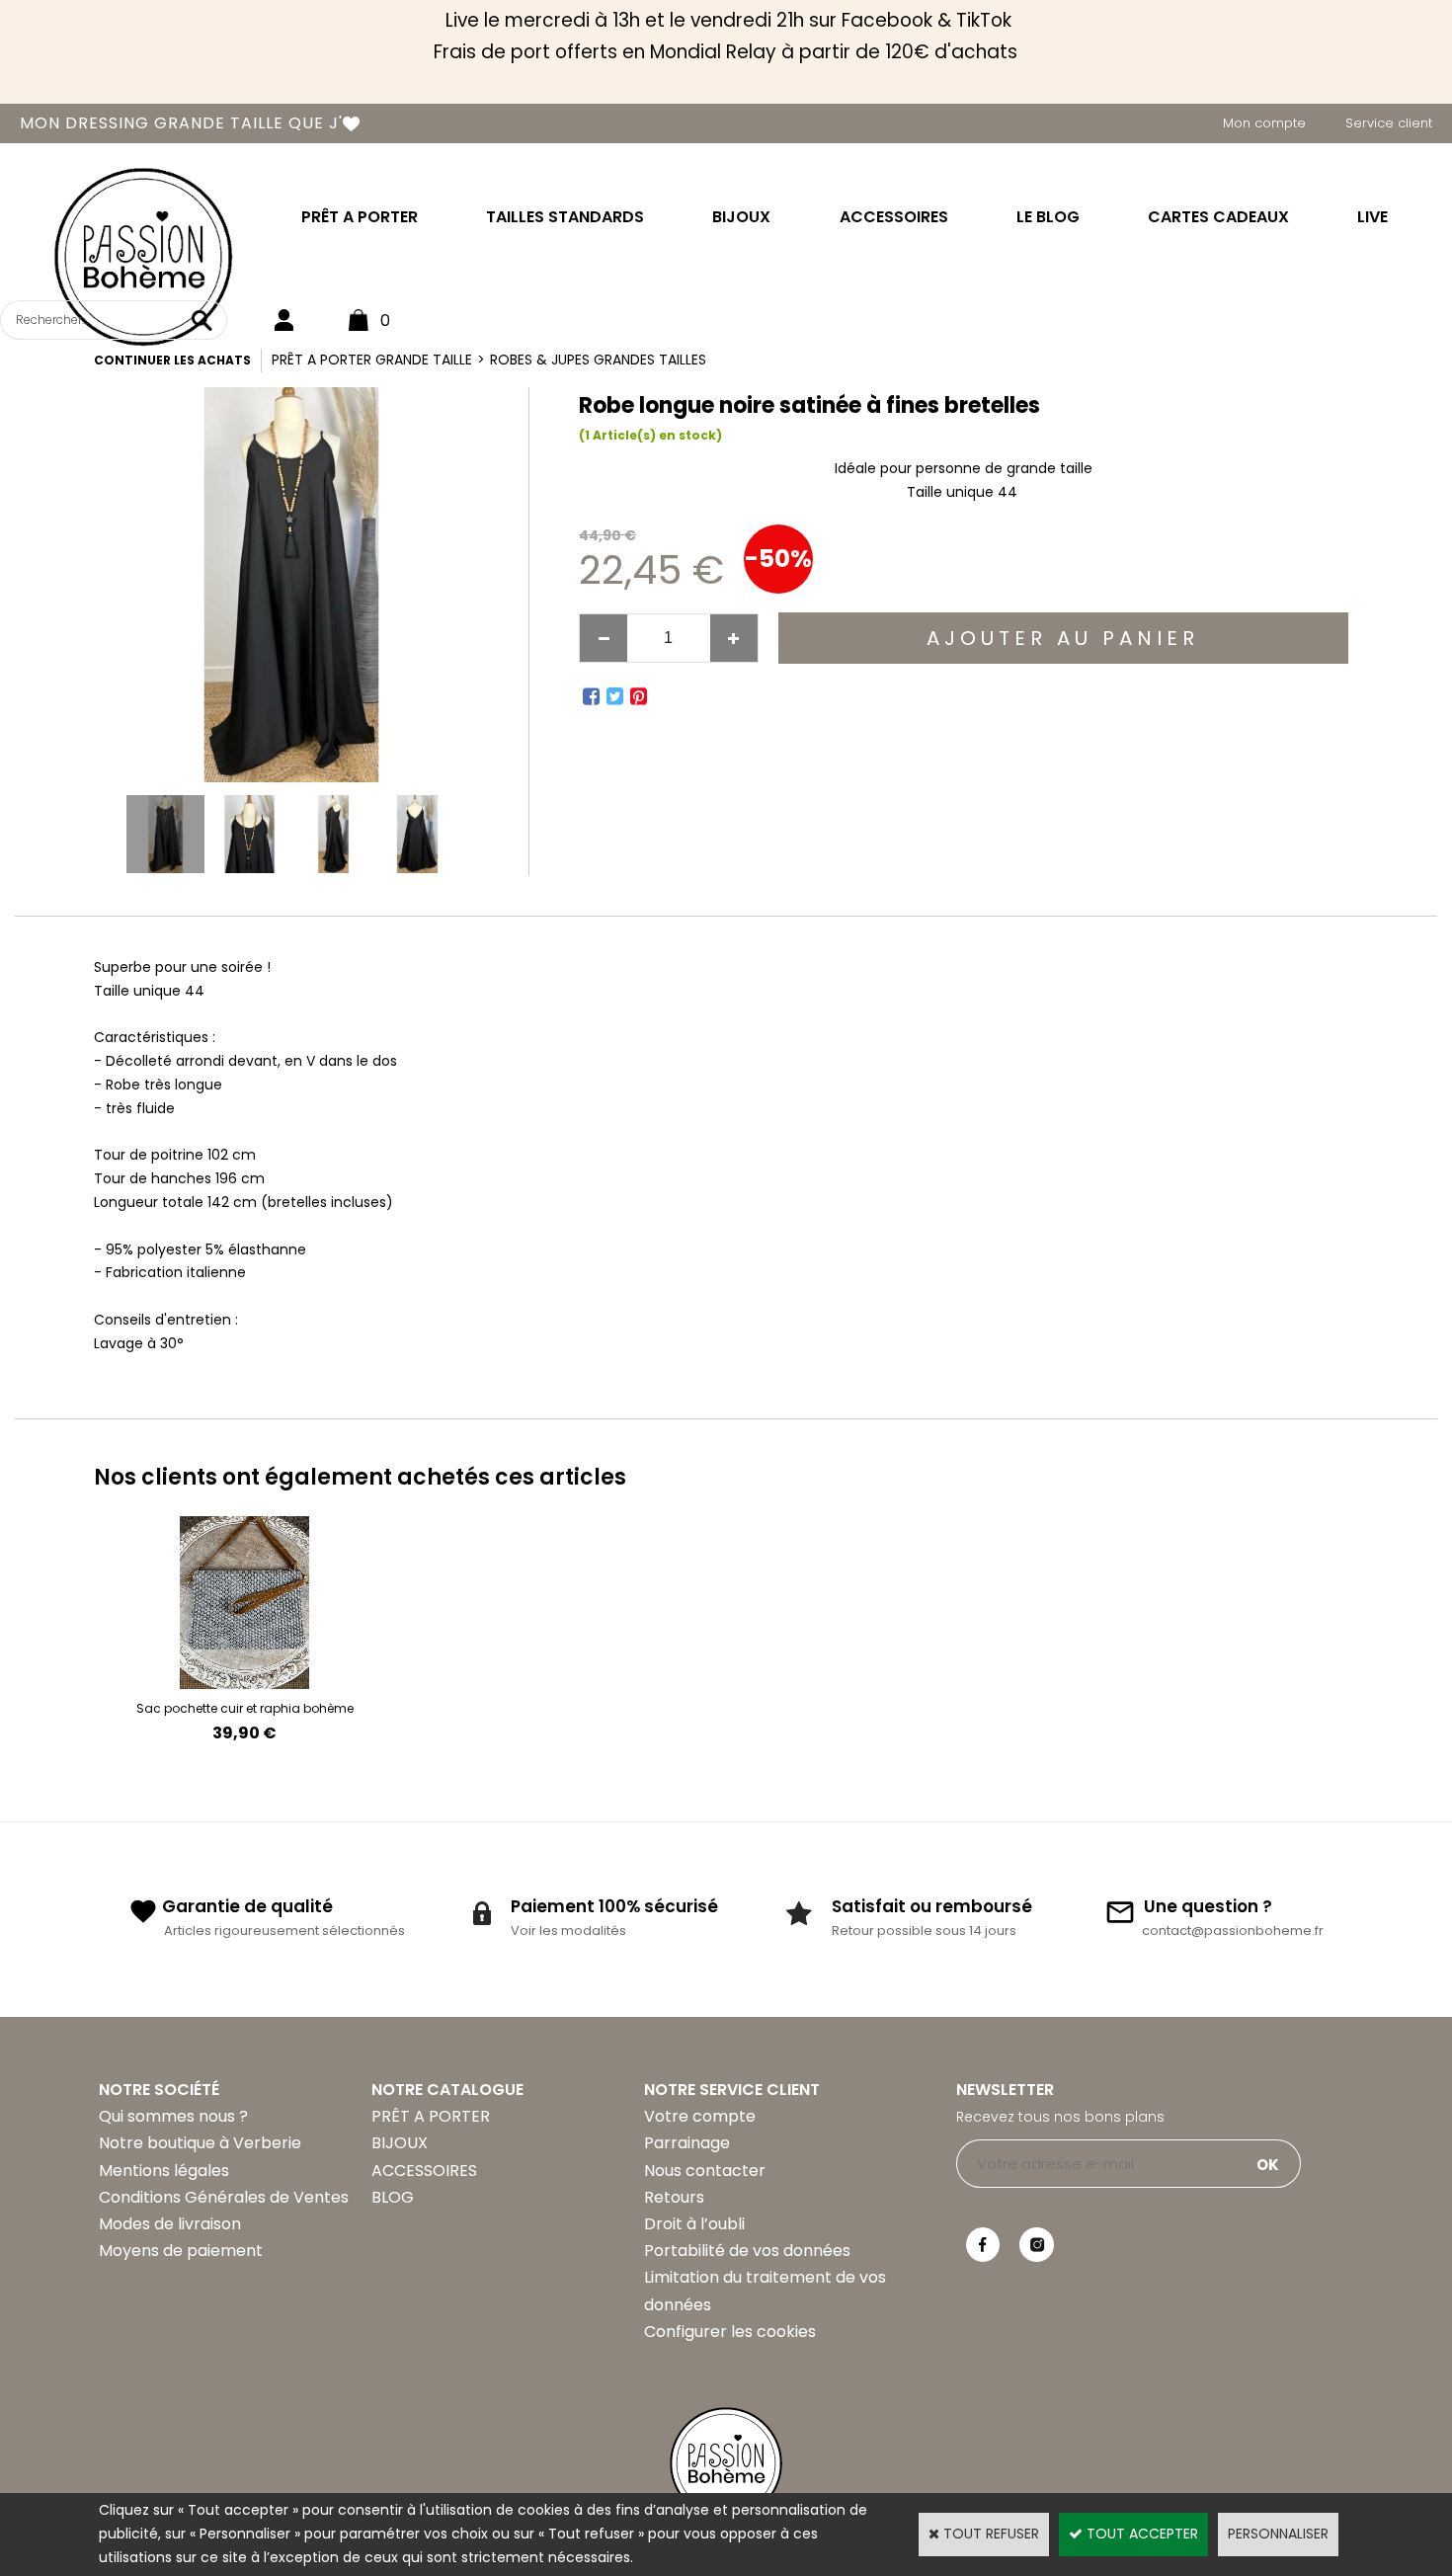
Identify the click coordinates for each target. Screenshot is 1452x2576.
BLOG (393, 2197)
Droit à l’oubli (694, 2224)
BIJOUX (741, 217)
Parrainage (687, 2143)
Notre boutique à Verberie (200, 2143)
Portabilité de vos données (747, 2251)
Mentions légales (164, 2171)
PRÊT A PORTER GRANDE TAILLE (372, 360)
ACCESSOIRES (894, 217)
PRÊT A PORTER (360, 217)
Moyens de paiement (181, 2251)
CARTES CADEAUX (1218, 217)
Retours (674, 2197)
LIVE (1372, 217)
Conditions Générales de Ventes (224, 2197)
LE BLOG (1048, 217)
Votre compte (700, 2116)
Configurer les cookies (730, 2332)
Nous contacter (705, 2171)
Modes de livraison (170, 2224)
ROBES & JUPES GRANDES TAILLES (598, 360)
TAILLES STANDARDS (565, 217)
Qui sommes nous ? (173, 2116)
